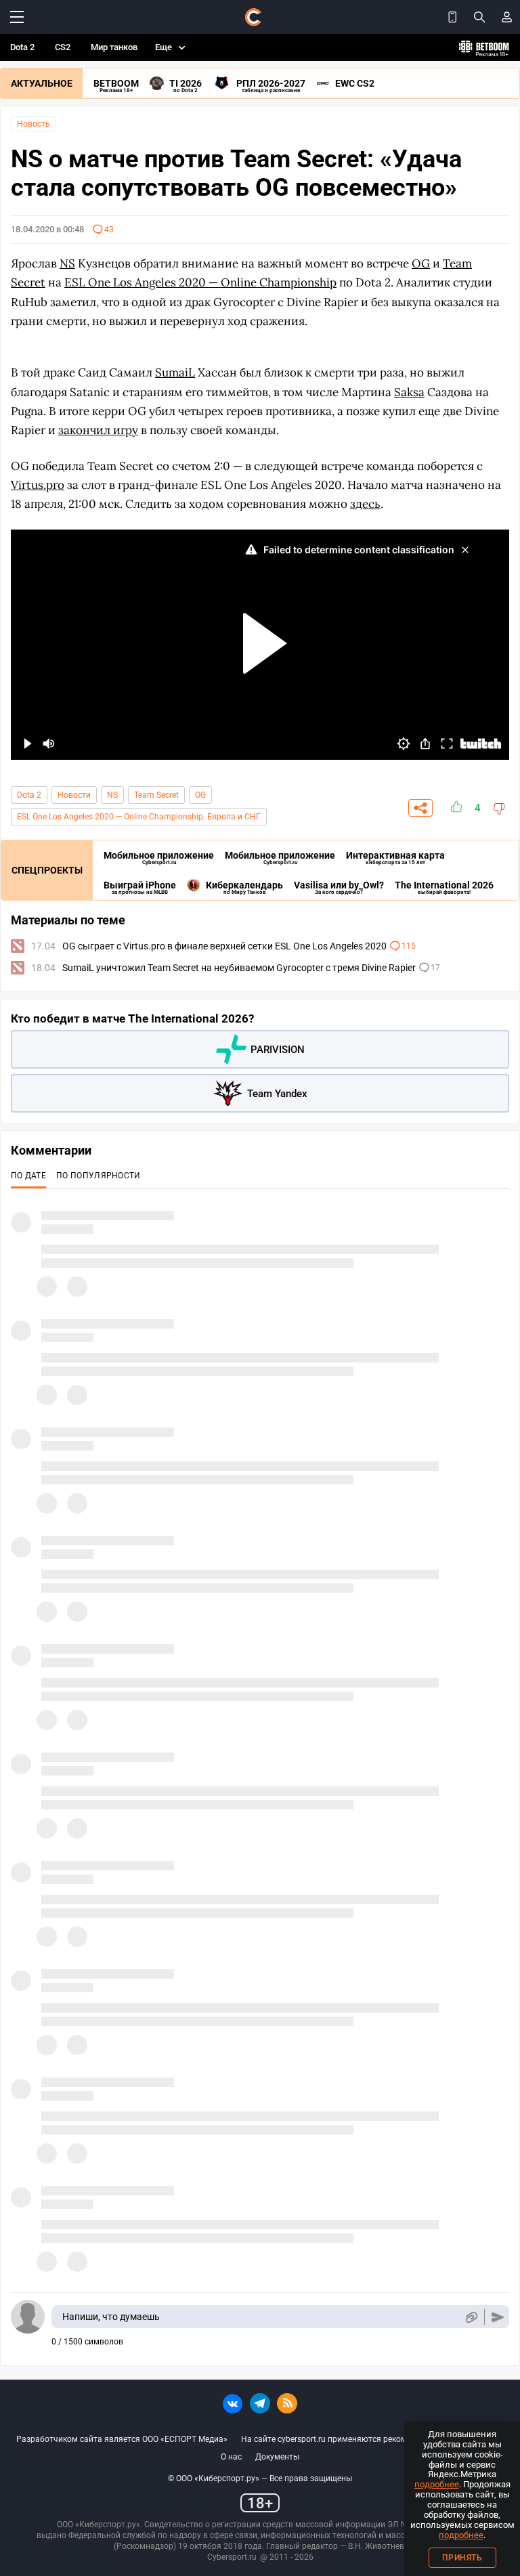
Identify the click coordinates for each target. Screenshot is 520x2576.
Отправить (498, 2317)
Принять (462, 2558)
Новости (74, 795)
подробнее (437, 2484)
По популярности (99, 1176)
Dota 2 (22, 47)
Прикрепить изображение (471, 2317)
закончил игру (98, 430)
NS (112, 795)
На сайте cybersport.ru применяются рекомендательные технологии (372, 2439)
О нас (231, 2457)
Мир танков (114, 47)
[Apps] (452, 17)
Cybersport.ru (232, 2557)
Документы (277, 2457)
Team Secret (156, 795)
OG (200, 795)
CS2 (63, 47)
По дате (28, 1176)
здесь (365, 504)
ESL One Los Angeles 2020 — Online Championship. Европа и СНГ (139, 817)
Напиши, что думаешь (111, 2317)
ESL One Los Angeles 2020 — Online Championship (200, 282)
